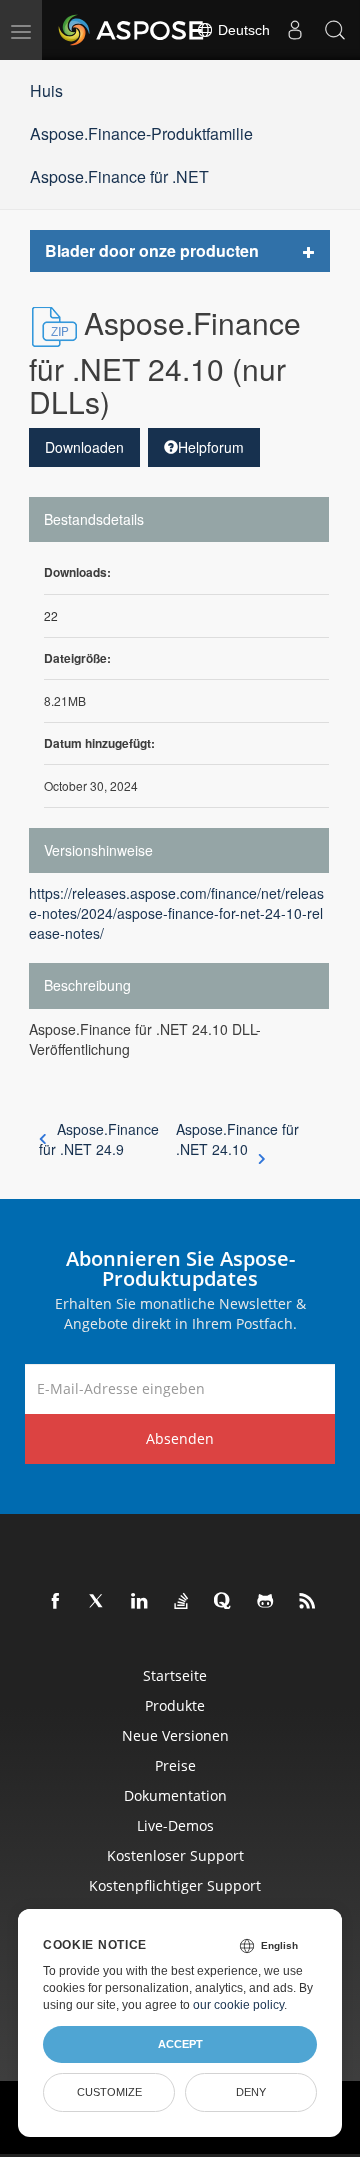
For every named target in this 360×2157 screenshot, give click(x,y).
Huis (46, 90)
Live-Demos (175, 1825)
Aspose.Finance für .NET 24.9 (99, 1139)
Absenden (180, 1438)
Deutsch (242, 30)
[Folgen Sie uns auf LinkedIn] (140, 1602)
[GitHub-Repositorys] (266, 1602)
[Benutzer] (295, 30)
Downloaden (84, 447)
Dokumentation (175, 1795)
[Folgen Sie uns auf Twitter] (98, 1602)
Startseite (175, 1675)
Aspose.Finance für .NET (119, 176)
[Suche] (335, 30)
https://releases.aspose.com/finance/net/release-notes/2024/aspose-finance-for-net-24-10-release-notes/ (176, 913)
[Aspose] (132, 30)
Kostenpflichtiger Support (175, 1885)
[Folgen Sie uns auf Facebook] (56, 1602)
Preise (175, 1765)
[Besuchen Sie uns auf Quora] (224, 1602)
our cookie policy (238, 2005)
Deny (251, 2092)
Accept (180, 2044)
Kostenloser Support (175, 1855)
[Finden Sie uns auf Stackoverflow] (182, 1602)
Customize (109, 2092)
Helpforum (211, 447)
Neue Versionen (175, 1735)
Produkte (175, 1705)
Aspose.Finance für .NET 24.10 (237, 1139)
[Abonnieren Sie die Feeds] (308, 1602)
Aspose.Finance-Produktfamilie (141, 133)
